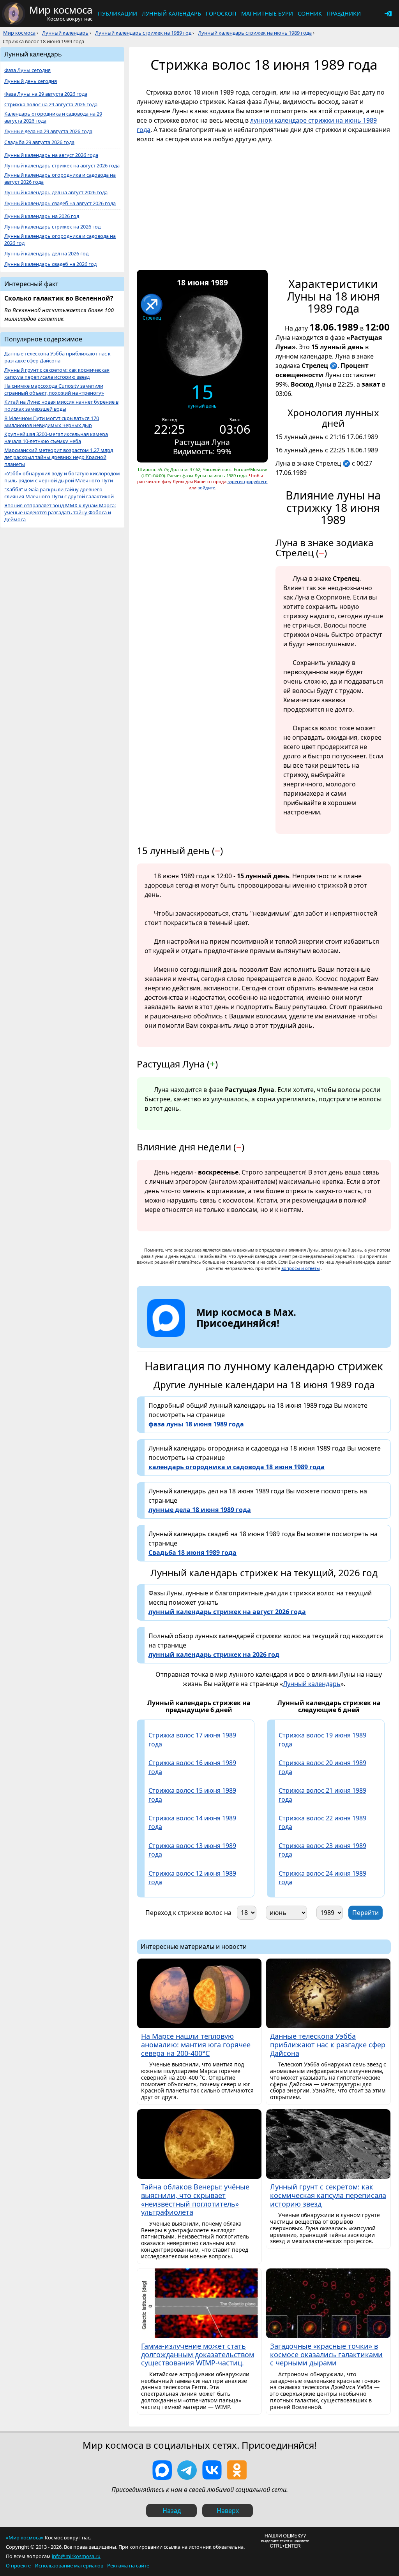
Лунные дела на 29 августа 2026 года (48, 131)
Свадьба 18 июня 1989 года (192, 1553)
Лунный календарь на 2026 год (42, 216)
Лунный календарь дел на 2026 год (46, 254)
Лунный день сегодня (31, 81)
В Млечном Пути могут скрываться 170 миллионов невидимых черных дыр (52, 422)
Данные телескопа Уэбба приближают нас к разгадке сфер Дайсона (57, 357)
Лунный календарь (171, 13)
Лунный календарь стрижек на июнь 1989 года (255, 33)
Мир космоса (19, 33)
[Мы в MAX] (162, 2470)
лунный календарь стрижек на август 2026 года (227, 1612)
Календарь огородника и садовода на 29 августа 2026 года (53, 117)
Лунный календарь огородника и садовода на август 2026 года (60, 178)
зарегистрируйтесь (248, 481)
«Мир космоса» (25, 2537)
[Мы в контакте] (212, 2470)
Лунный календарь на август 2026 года (51, 155)
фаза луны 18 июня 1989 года (196, 1424)
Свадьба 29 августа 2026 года (39, 142)
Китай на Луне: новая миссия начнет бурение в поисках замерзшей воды (61, 405)
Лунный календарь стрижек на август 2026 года (62, 166)
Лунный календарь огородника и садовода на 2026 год (60, 240)
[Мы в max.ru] (240, 1337)
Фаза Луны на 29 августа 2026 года (46, 94)
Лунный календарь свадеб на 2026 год (50, 264)
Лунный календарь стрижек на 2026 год (52, 227)
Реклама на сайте (128, 2565)
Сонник (310, 13)
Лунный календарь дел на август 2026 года (56, 193)
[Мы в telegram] (187, 2470)
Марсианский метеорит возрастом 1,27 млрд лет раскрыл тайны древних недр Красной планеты (59, 457)
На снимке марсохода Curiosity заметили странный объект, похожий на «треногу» (54, 389)
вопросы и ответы (301, 1268)
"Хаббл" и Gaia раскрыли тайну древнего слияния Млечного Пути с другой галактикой (59, 493)
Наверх (228, 2511)
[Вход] (388, 14)
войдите (206, 488)
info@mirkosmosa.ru (76, 2556)
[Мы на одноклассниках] (237, 2470)
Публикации (117, 13)
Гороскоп (221, 13)
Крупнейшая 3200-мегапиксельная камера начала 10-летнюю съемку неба (56, 438)
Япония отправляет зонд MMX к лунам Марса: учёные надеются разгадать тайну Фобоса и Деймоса (60, 513)
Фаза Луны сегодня (27, 70)
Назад (172, 2511)
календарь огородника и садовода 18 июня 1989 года (237, 1467)
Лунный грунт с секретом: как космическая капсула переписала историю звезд (57, 374)
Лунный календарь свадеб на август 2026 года (60, 203)
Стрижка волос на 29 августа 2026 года (51, 105)
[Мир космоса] (14, 14)
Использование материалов (69, 2565)
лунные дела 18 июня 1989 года (200, 1510)
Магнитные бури (267, 13)
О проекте (18, 2565)
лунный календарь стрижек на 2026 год (214, 1655)
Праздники (344, 13)
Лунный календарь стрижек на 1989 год (143, 33)
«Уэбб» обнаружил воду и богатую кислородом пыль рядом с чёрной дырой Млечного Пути (62, 477)
